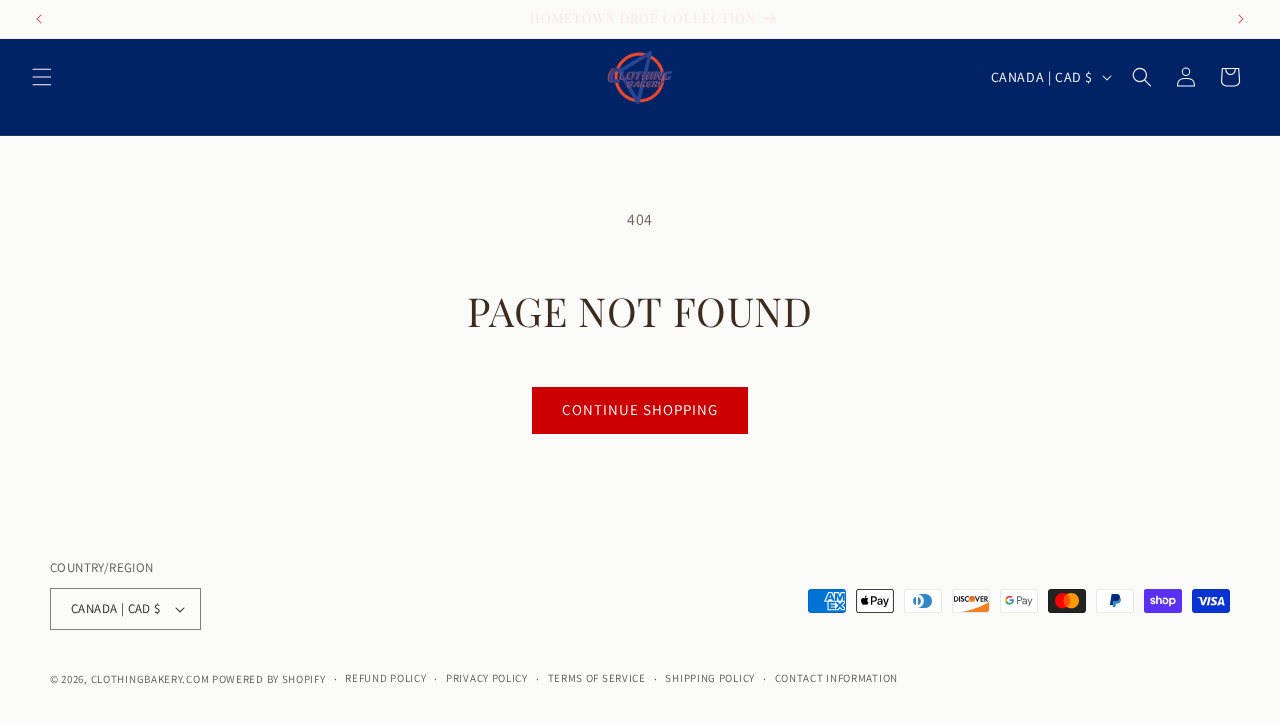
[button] (42, 77)
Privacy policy (487, 678)
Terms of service (597, 678)
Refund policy (385, 678)
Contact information (836, 678)
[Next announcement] (1241, 19)
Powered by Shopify (269, 679)
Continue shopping (640, 409)
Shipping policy (710, 678)
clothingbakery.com (150, 679)
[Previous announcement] (39, 19)
